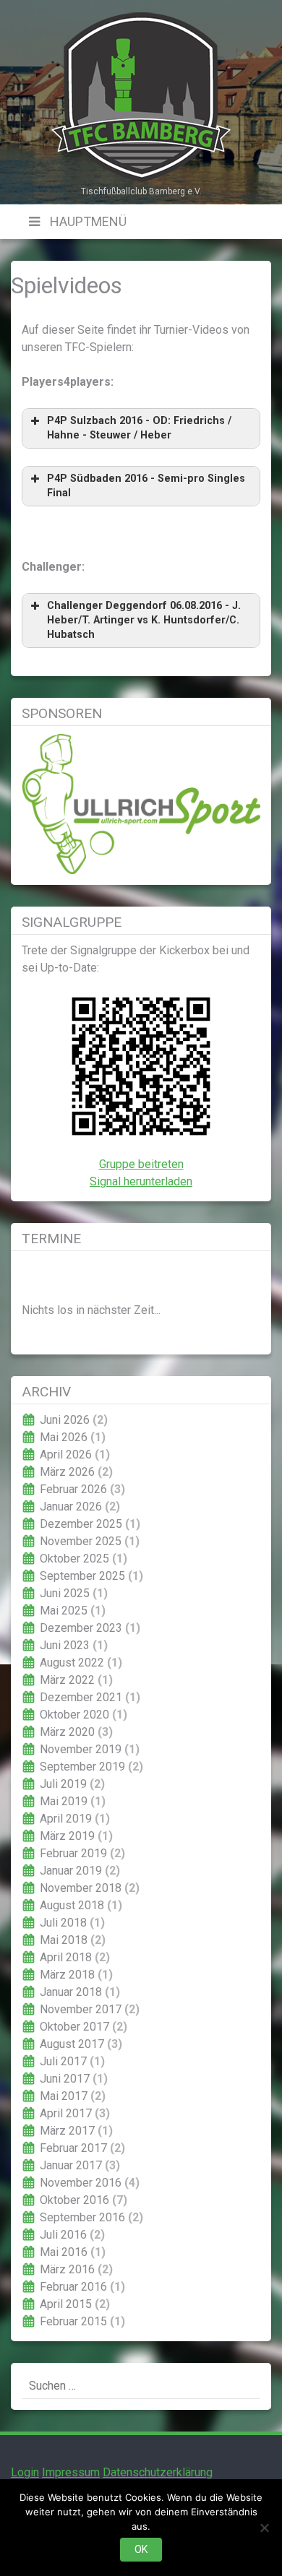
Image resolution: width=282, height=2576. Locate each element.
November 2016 (81, 2183)
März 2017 (67, 2131)
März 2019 (67, 1836)
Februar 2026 (73, 1489)
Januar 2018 (71, 1992)
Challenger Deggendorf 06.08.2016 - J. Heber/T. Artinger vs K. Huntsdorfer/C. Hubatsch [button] (144, 620)
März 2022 (67, 1680)
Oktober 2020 (74, 1715)
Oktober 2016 (74, 2200)
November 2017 (81, 2009)
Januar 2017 (71, 2165)
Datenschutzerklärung (158, 2472)
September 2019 (82, 1767)
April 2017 (66, 2113)
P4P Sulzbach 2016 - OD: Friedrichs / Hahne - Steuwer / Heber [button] (139, 428)
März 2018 (67, 1975)
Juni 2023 (65, 1645)
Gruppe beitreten (141, 1164)
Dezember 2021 (81, 1697)
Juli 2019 (63, 1784)
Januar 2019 (71, 1871)
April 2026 (66, 1455)
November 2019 (81, 1749)
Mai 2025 (64, 1611)
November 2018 (81, 1888)
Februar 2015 (73, 2321)
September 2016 (82, 2217)
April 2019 (66, 1819)
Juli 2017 (63, 2061)
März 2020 (67, 1732)
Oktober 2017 (74, 2027)
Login (25, 2472)
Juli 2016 (63, 2235)
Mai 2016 (64, 2252)
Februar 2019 (73, 1853)
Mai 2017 (64, 2096)
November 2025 (81, 1541)
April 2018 (66, 1957)
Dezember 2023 (81, 1628)
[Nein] (264, 2528)
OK (141, 2549)
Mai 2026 (64, 1437)
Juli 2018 (63, 1923)
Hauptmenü (87, 221)
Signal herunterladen (141, 1181)
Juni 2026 (65, 1420)
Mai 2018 (64, 1940)
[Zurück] (46, 1275)
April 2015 (66, 2304)
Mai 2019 (64, 1801)
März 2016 (67, 2269)
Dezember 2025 (81, 1524)
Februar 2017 (73, 2148)
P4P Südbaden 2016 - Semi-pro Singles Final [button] (146, 486)
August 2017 (72, 2044)
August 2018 (72, 1905)
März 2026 (67, 1472)
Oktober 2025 (74, 1559)
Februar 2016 (73, 2287)
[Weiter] (236, 1275)
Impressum (71, 2472)
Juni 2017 (65, 2079)
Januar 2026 (71, 1507)
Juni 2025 (65, 1593)
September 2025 (82, 1576)
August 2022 (72, 1663)
